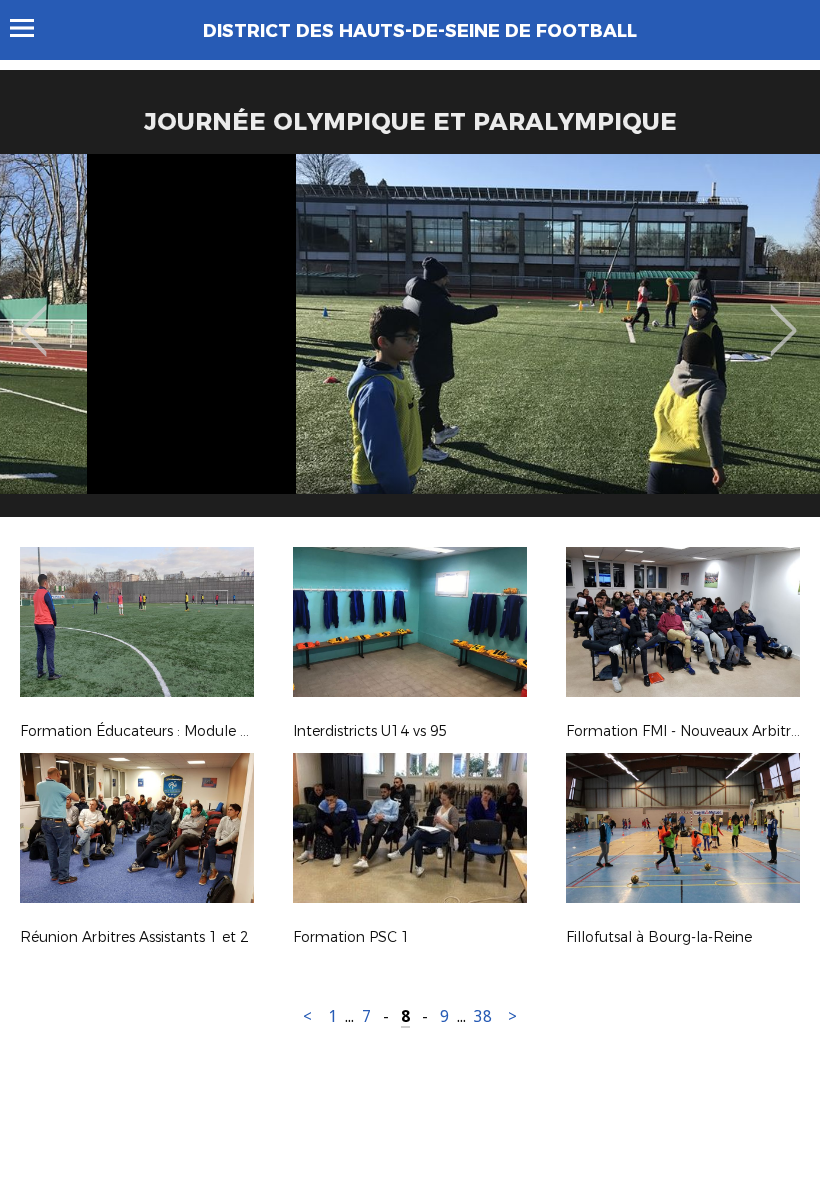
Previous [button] (33, 316)
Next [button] (783, 316)
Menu (31, 28)
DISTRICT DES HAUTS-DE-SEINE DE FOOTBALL (420, 31)
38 (483, 1016)
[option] (410, 343)
